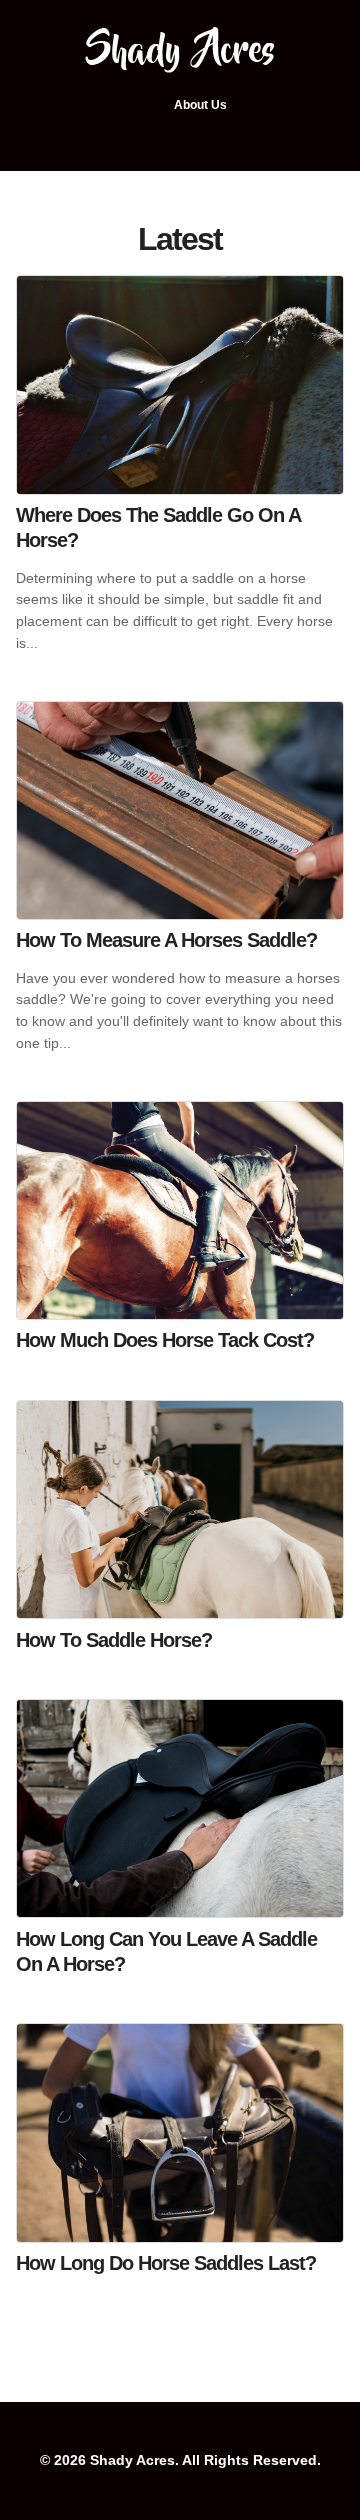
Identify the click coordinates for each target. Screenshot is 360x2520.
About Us (200, 105)
